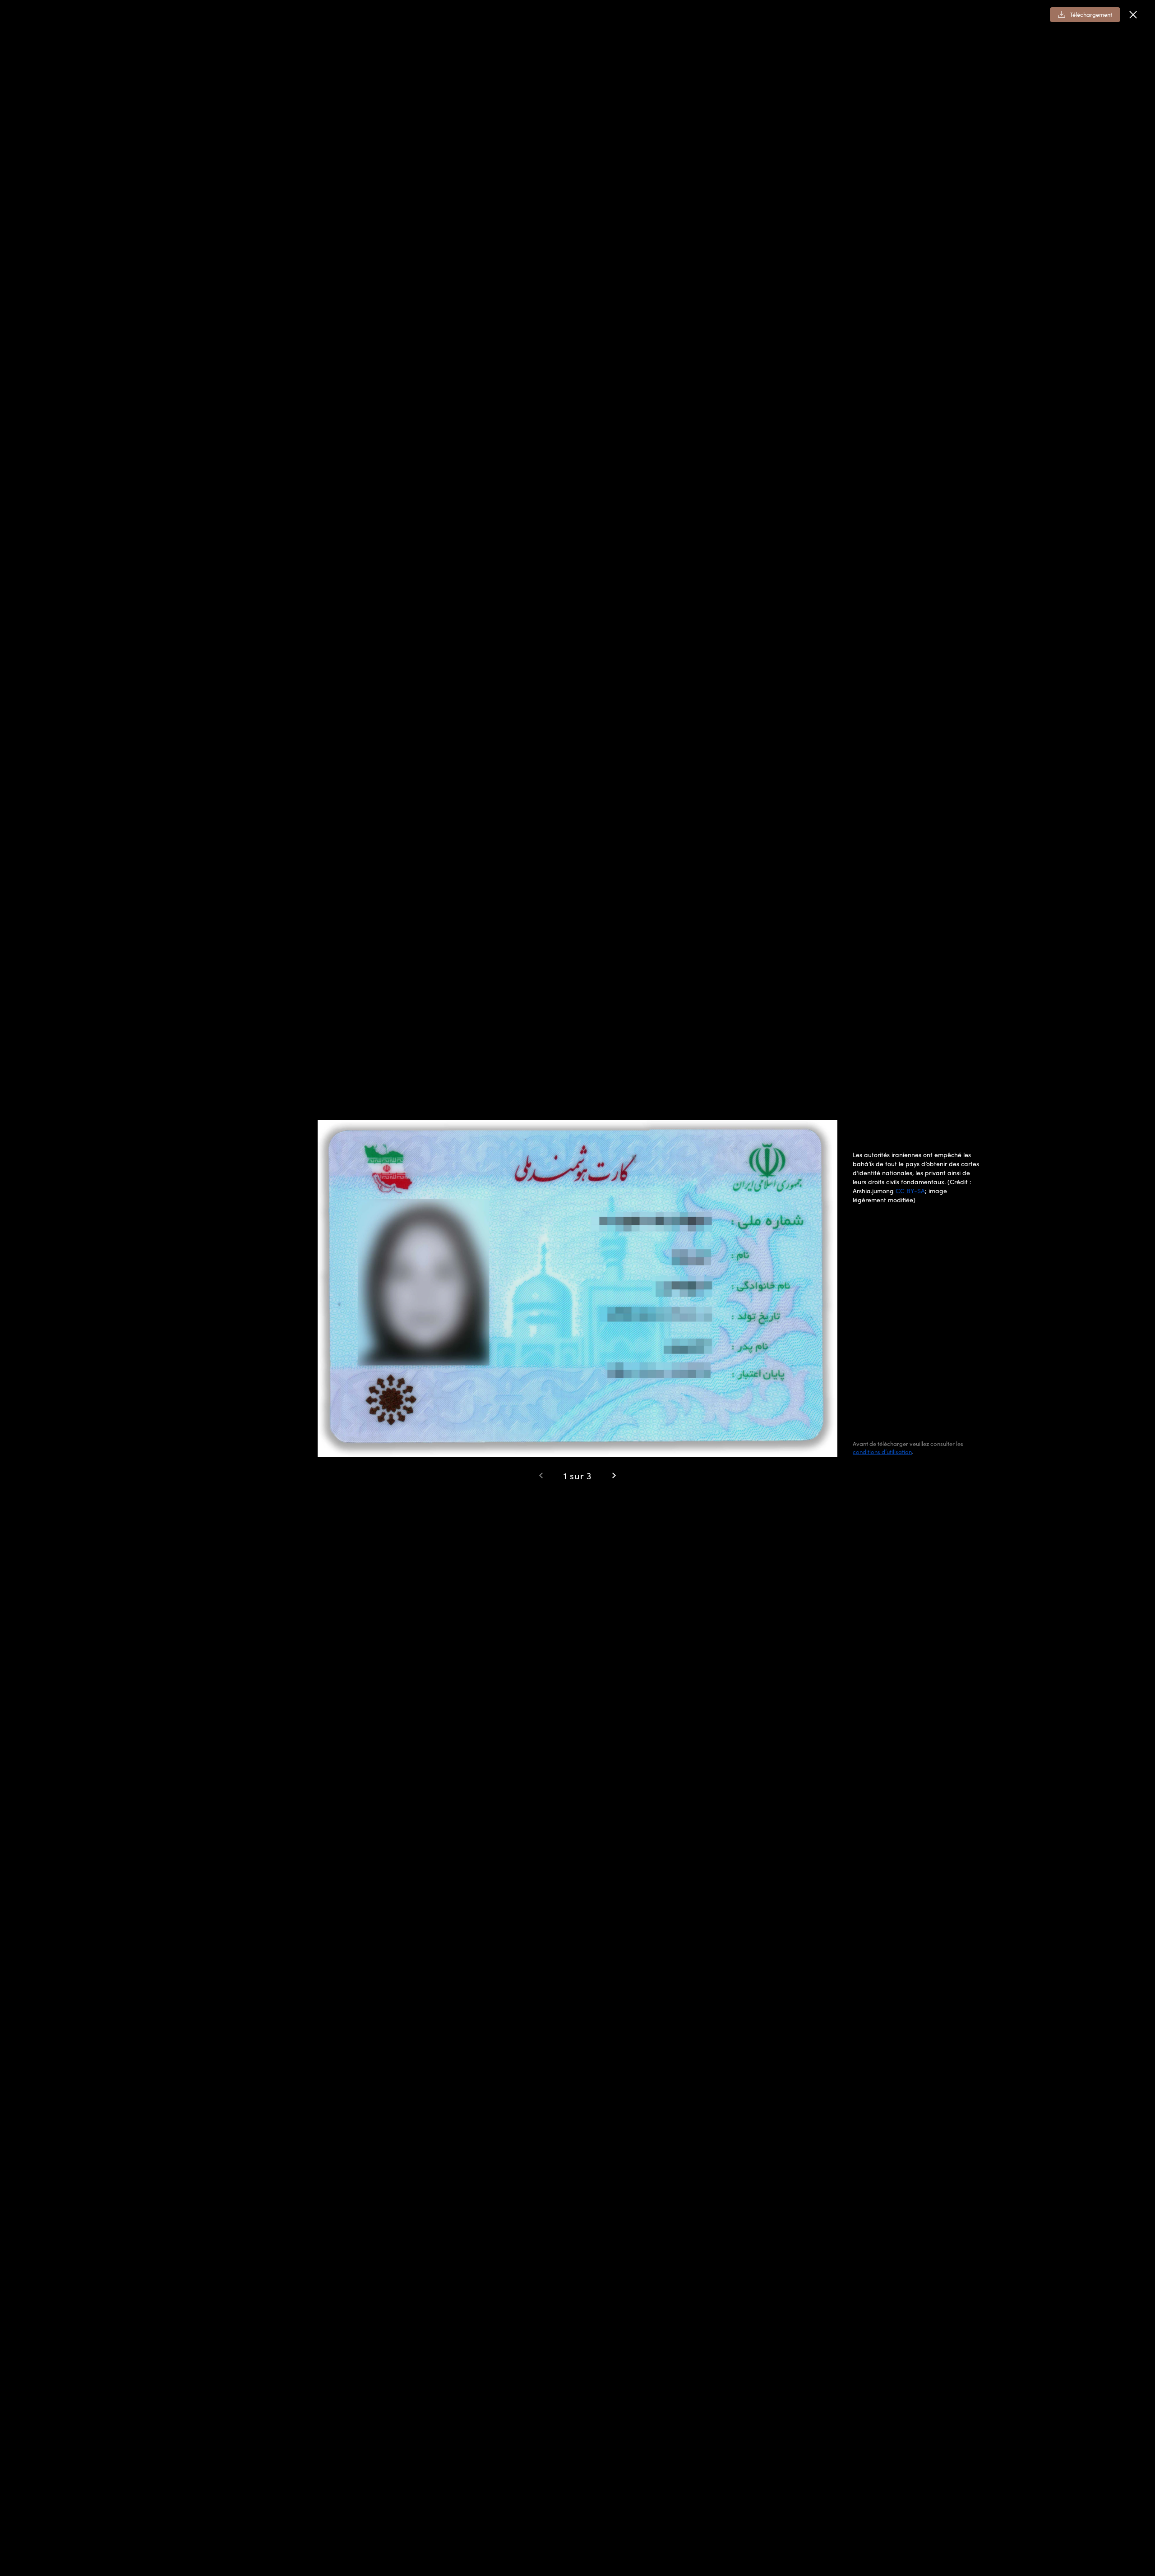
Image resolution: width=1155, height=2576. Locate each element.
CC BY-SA (910, 1191)
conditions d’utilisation (882, 1452)
